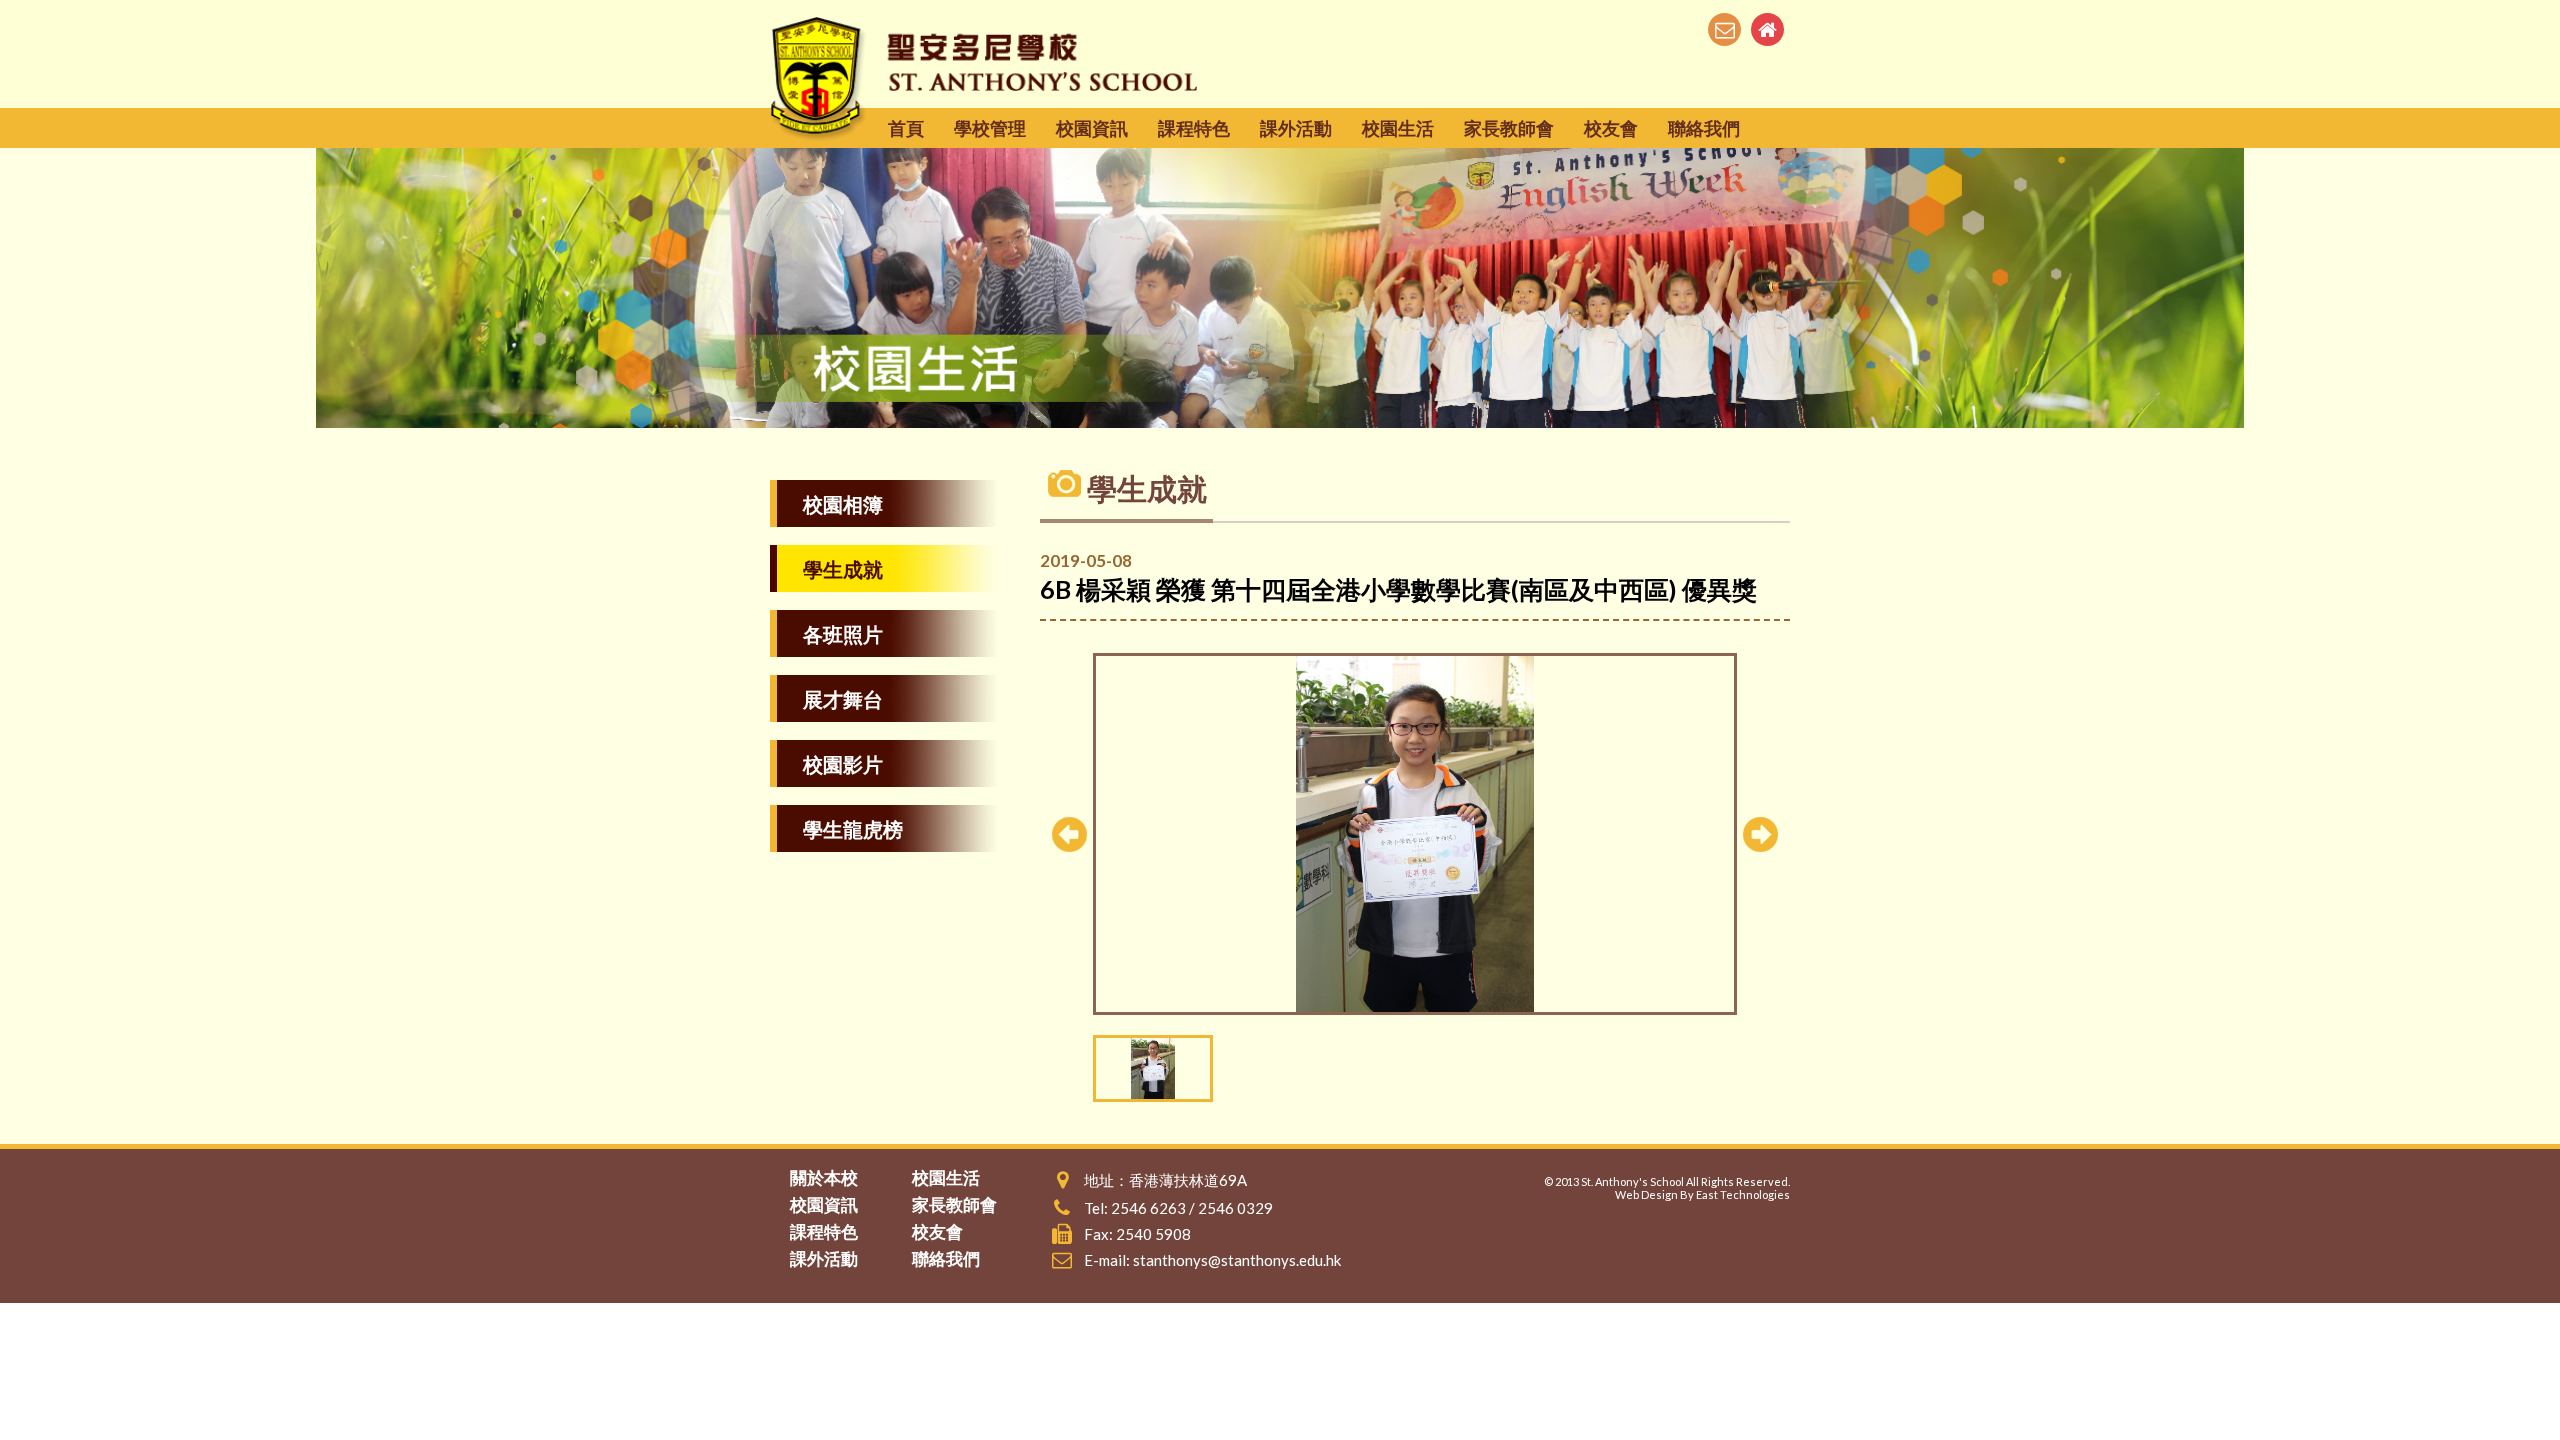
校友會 (1611, 128)
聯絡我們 (1704, 128)
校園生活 (1398, 128)
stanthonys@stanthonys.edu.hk (1237, 1260)
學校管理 (990, 128)
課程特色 (1194, 128)
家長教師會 (1509, 128)
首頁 (906, 128)
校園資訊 (1092, 128)
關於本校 (824, 1177)
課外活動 (1296, 128)
